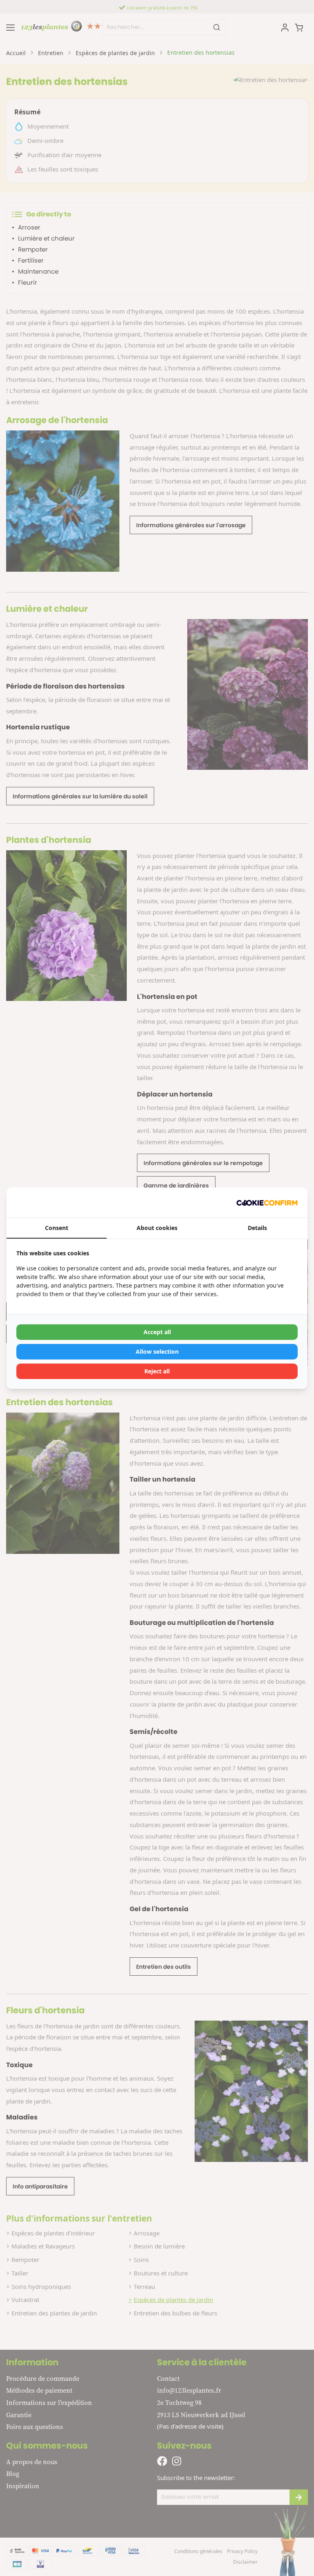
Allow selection (157, 1352)
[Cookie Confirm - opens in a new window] (267, 1202)
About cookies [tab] (157, 1228)
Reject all (157, 1371)
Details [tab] (257, 1228)
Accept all (157, 1332)
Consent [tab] (57, 1228)
